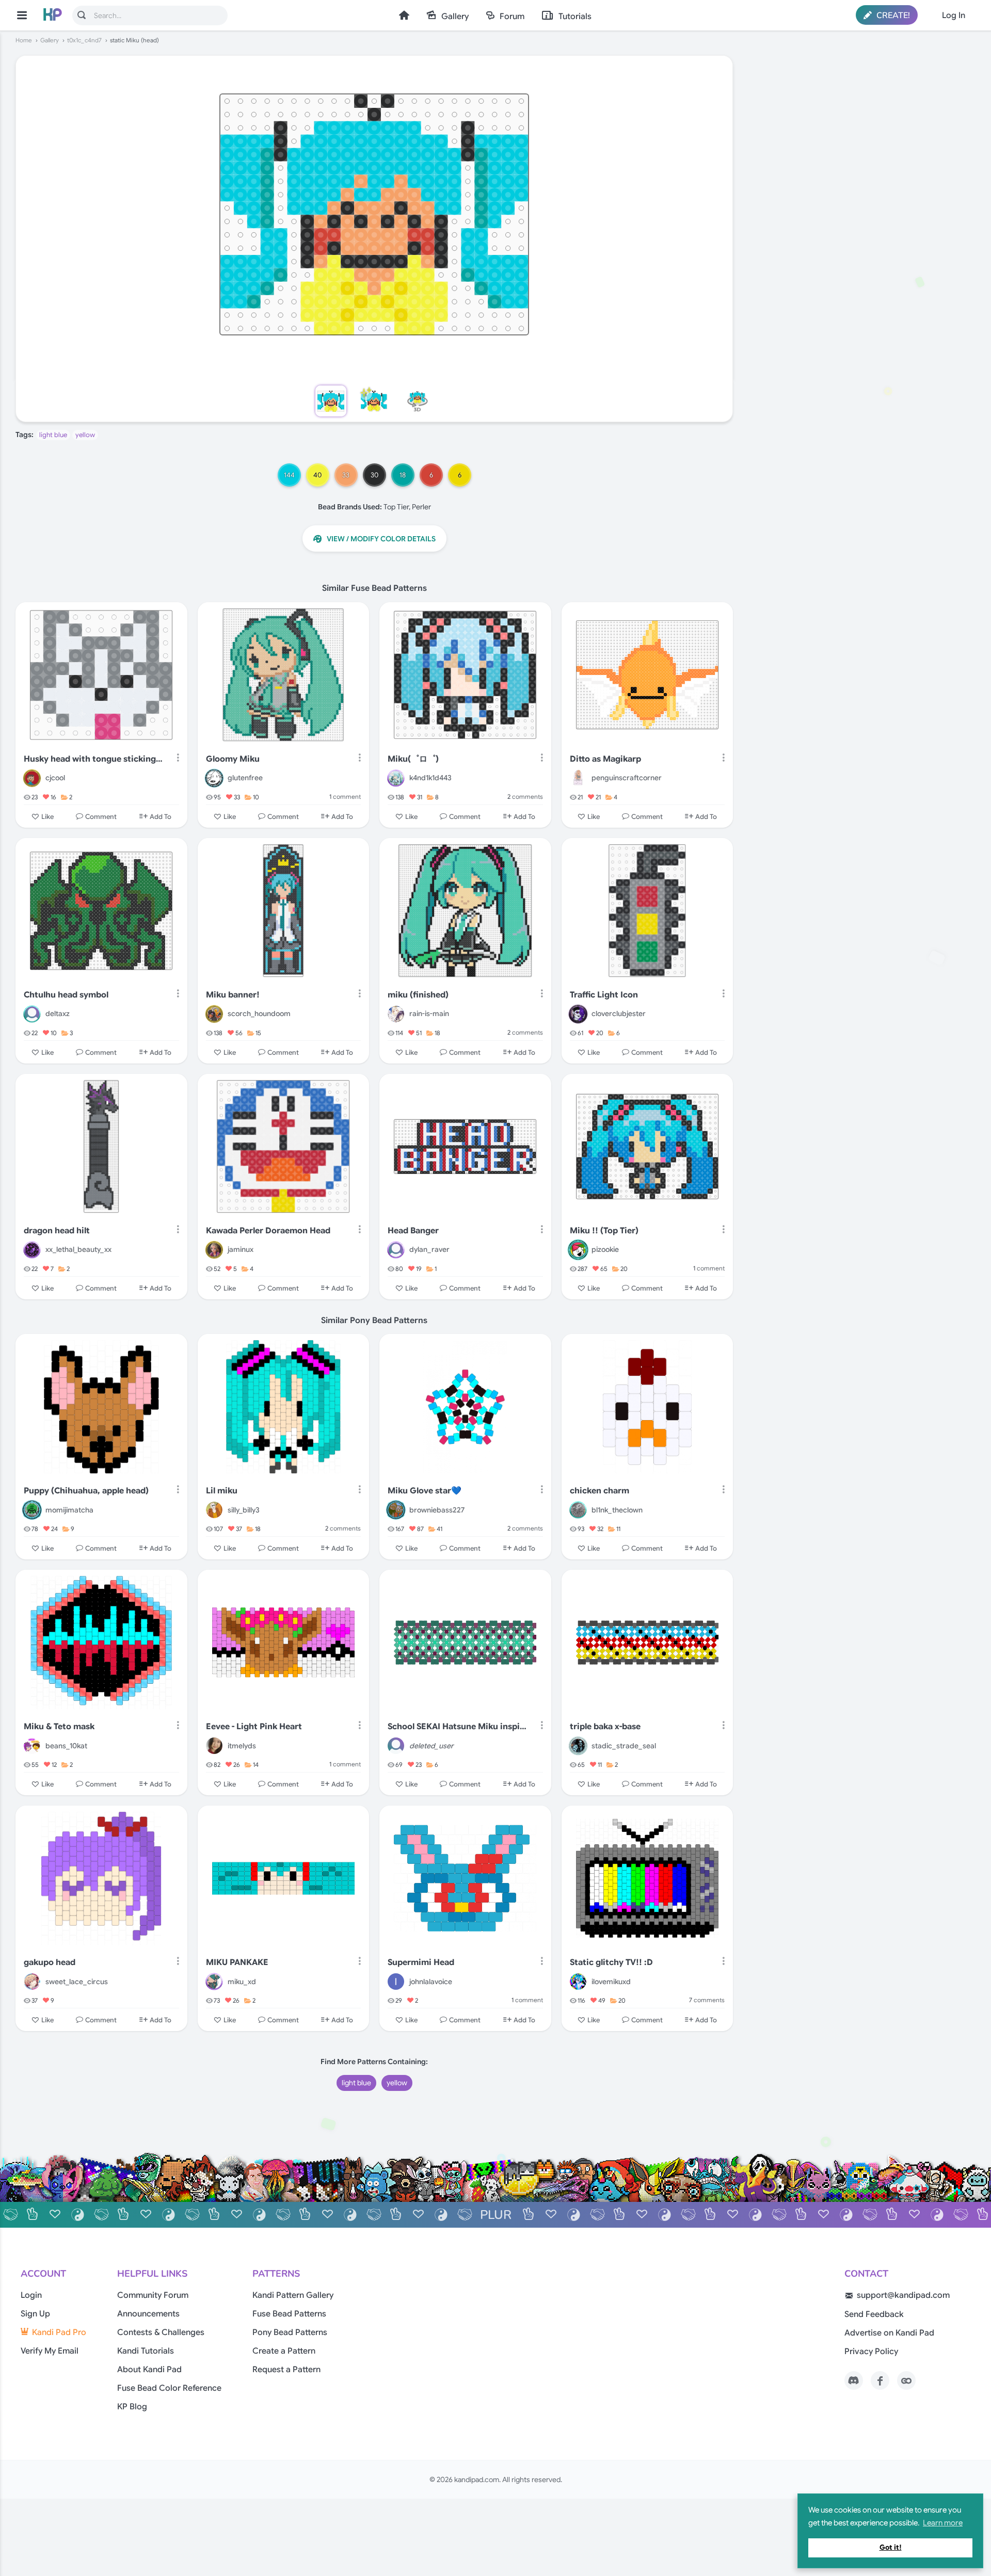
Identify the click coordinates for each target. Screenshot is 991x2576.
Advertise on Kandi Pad (889, 2333)
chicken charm (600, 1491)
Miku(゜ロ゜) (413, 759)
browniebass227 (437, 1510)
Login (31, 2295)
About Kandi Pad (149, 2370)
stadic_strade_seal (624, 1746)
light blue (53, 435)
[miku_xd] (214, 1982)
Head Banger (413, 1231)
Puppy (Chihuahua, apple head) (86, 1491)
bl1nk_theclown (617, 1510)
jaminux (241, 1249)
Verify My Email (50, 2351)
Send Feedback (874, 2314)
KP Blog (132, 2407)
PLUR (496, 2215)
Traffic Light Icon (604, 995)
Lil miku (222, 1491)
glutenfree (245, 778)
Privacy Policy (871, 2352)
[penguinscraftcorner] (578, 778)
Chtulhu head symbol (66, 995)
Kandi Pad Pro (59, 2332)
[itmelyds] (214, 1746)
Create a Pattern (284, 2351)
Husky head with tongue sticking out (93, 759)
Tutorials (575, 17)
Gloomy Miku (233, 759)
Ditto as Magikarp (605, 759)
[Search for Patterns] (82, 15)
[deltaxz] (32, 1014)
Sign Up (35, 2314)
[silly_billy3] (214, 1510)
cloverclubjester (619, 1013)
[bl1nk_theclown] (578, 1510)
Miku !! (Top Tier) (604, 1231)
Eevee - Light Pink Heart (254, 1727)
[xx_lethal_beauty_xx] (32, 1250)
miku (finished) (418, 995)
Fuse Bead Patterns (289, 2314)
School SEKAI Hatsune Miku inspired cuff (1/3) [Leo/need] (457, 1727)
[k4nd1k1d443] (396, 778)
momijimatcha (69, 1510)
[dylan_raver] (396, 1250)
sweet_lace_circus (77, 1982)
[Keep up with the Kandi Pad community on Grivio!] (906, 2380)
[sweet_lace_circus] (32, 1982)
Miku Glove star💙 (425, 1491)
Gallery (455, 17)
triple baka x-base (605, 1727)
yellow (85, 435)
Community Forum (153, 2295)
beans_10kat (66, 1746)
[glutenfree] (214, 778)
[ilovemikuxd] (578, 1982)
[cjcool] (32, 778)
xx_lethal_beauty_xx (78, 1249)
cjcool (55, 778)
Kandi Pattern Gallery (293, 2295)
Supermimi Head (421, 1962)
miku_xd (242, 1982)
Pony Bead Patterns (290, 2332)
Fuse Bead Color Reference (169, 2388)
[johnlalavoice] (396, 1982)
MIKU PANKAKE (237, 1962)
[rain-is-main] (396, 1014)
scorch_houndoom (259, 1013)
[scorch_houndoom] (214, 1014)
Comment (101, 816)
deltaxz (58, 1013)
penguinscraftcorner (627, 778)
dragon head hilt (57, 1231)
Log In (954, 15)
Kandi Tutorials (146, 2351)
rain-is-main (429, 1013)
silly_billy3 (244, 1510)
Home (404, 15)
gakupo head (50, 1962)
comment (345, 796)
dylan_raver (429, 1249)
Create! (892, 15)
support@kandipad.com (903, 2295)
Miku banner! (233, 995)
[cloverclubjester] (578, 1014)
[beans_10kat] (32, 1746)
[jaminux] (214, 1250)
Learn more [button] (943, 2523)
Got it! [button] (891, 2547)
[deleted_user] (396, 1746)
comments (525, 796)
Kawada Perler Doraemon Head (268, 1231)
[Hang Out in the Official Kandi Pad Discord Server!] (854, 2380)
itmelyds (242, 1746)
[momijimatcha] (32, 1510)
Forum (512, 17)
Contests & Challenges (161, 2332)
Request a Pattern (286, 2370)
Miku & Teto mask (59, 1727)
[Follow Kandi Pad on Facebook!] (880, 2380)
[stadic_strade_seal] (578, 1746)
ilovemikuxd (611, 1982)
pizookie (605, 1249)
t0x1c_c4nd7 (84, 40)
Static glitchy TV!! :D (611, 1962)
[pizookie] (578, 1250)
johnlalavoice (431, 1982)
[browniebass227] (396, 1510)
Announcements (148, 2314)
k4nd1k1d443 (430, 778)
